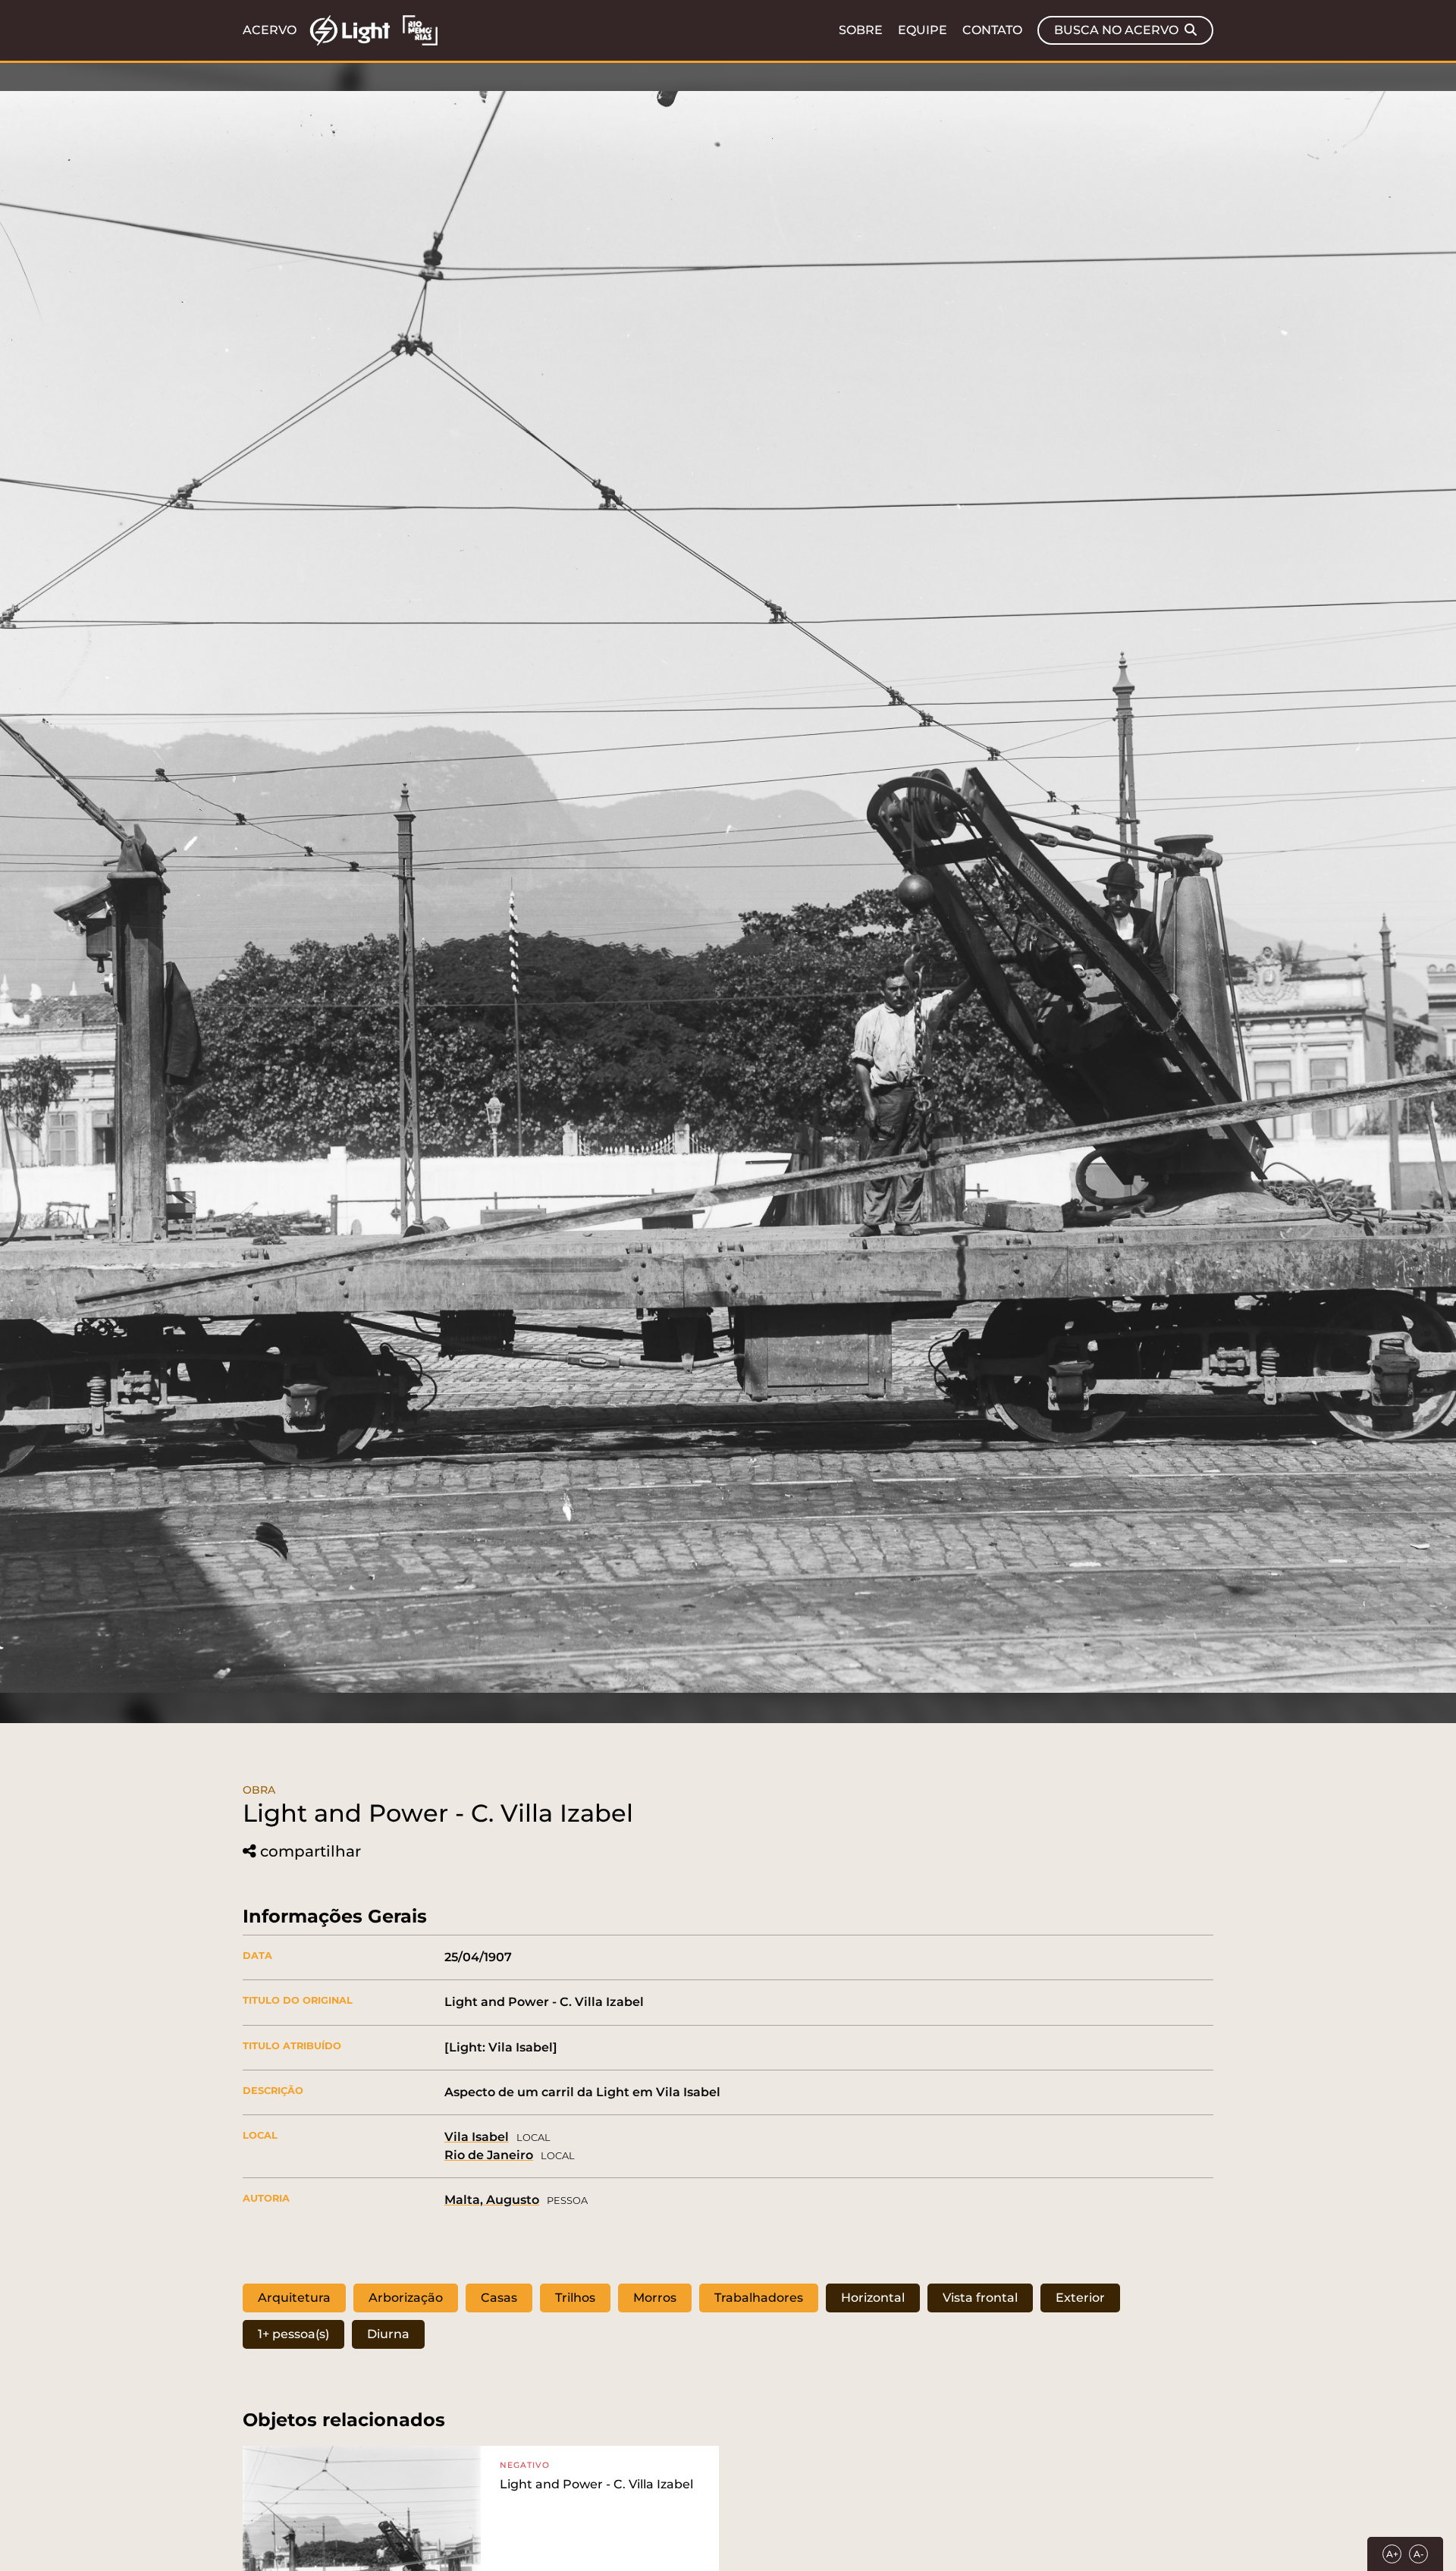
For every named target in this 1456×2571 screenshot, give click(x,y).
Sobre (861, 30)
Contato (992, 30)
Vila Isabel (477, 2137)
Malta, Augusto (492, 2200)
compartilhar (311, 1852)
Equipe (923, 30)
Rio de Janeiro (489, 2155)
